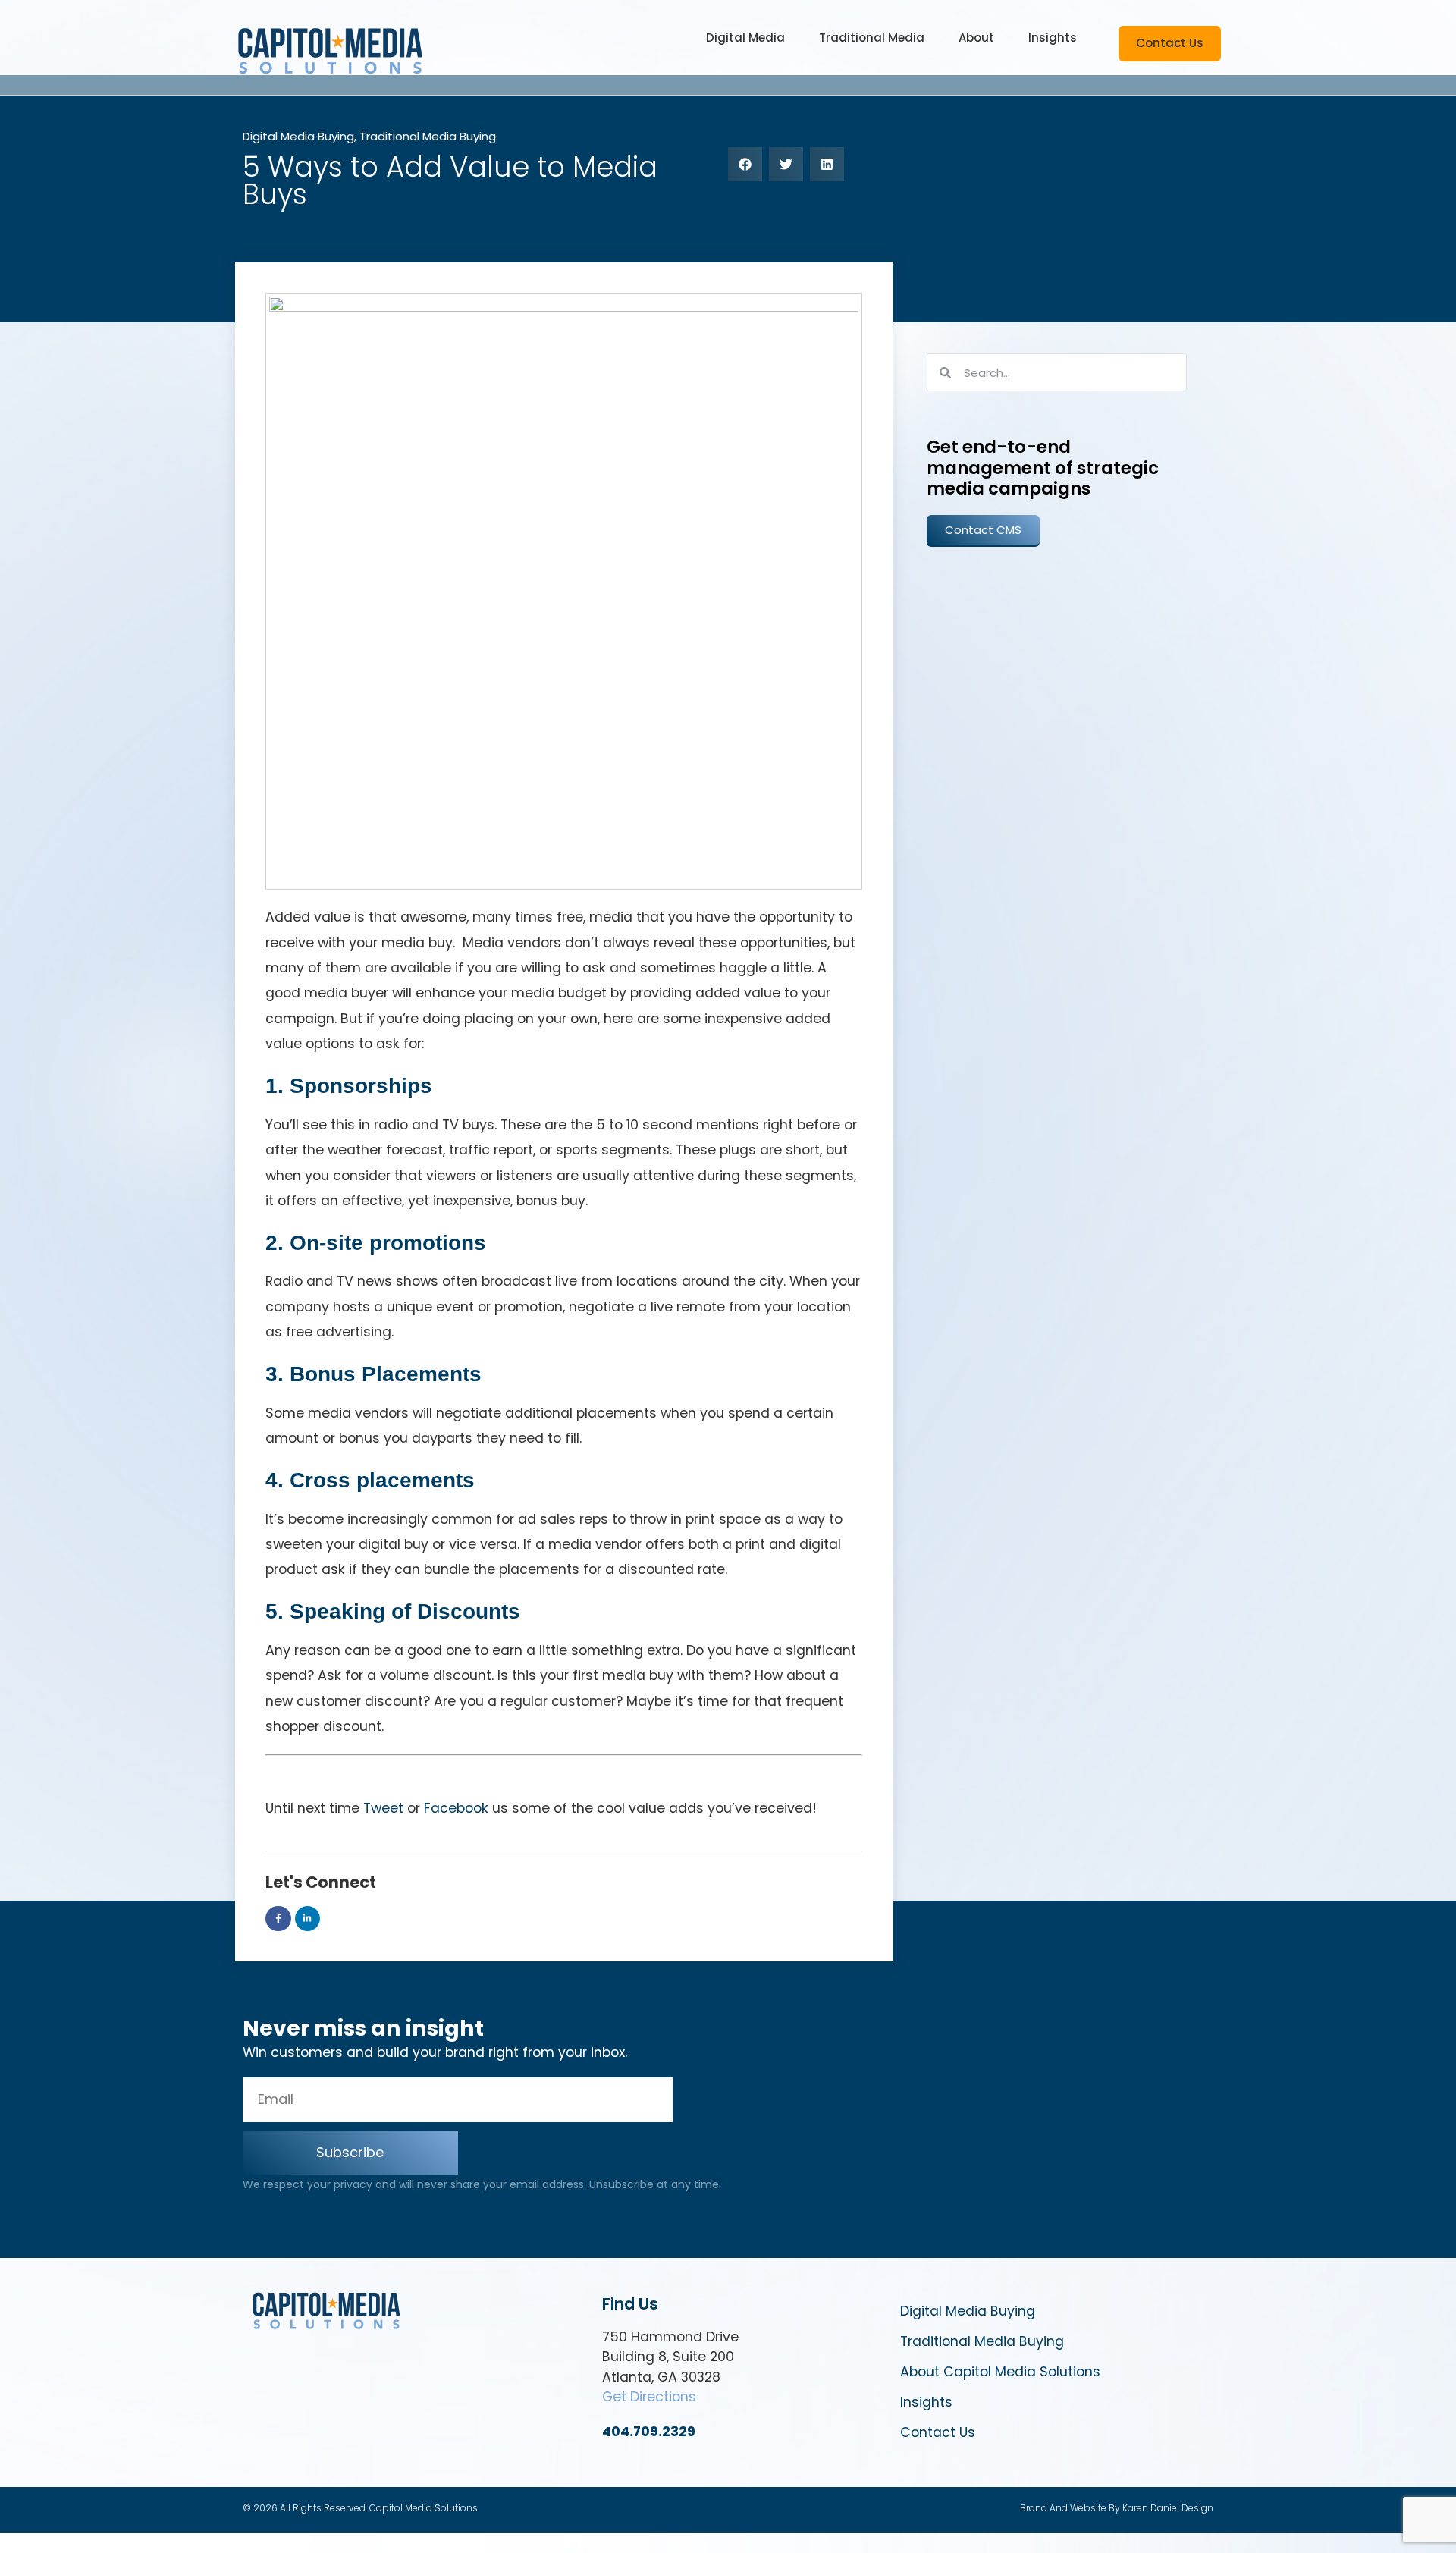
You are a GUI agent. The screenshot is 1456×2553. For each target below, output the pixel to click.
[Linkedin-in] (308, 1919)
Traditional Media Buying (428, 136)
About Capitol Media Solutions (1000, 2372)
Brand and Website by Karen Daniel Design (1117, 2508)
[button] (745, 38)
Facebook (456, 1808)
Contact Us (938, 2432)
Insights (926, 2402)
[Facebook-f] (278, 1919)
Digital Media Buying (298, 136)
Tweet (383, 1808)
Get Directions (649, 2397)
